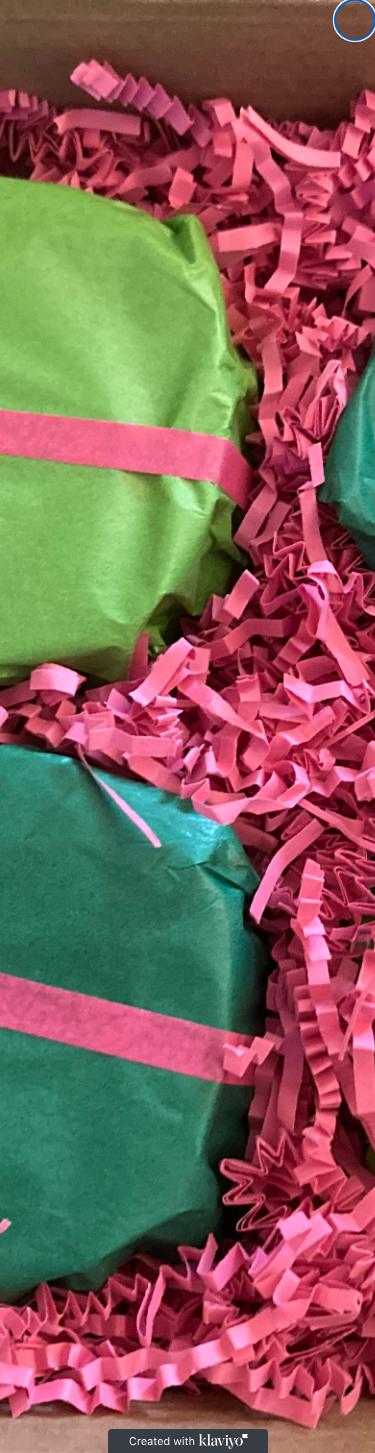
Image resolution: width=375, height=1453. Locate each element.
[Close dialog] (355, 20)
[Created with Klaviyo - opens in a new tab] (188, 1441)
